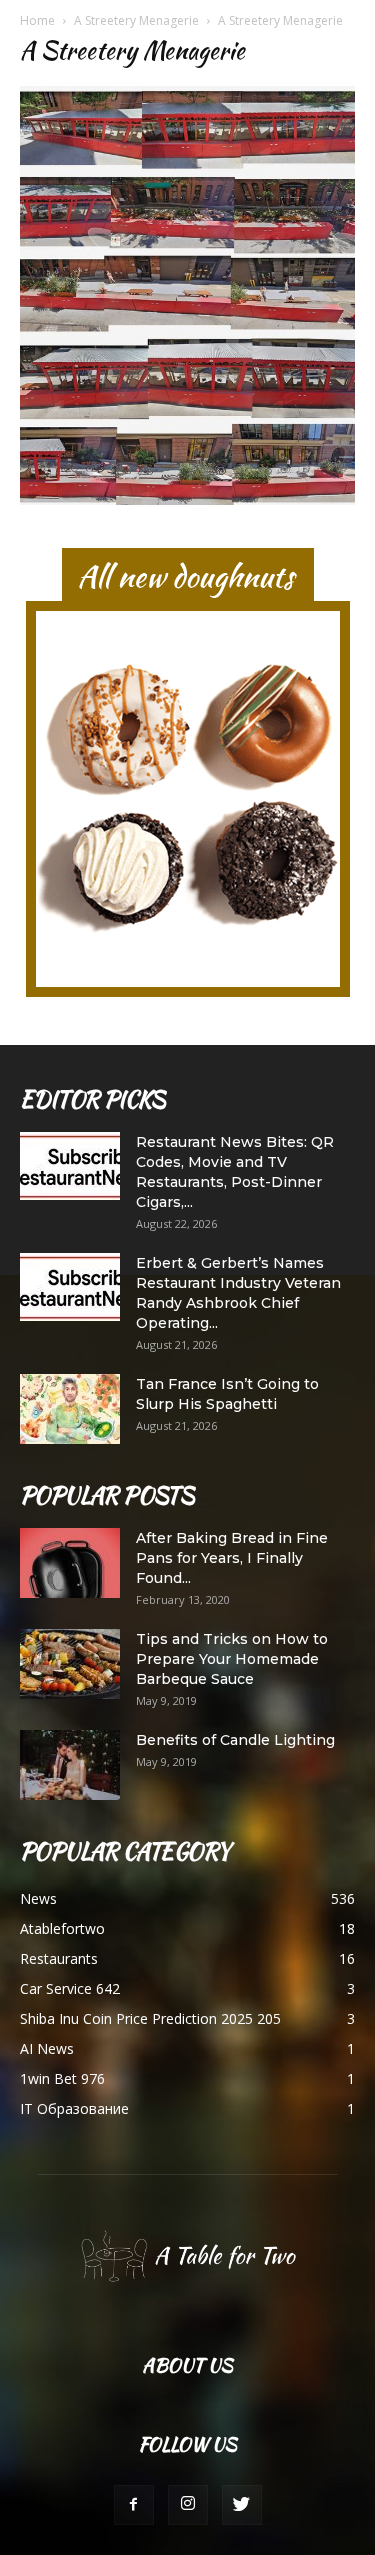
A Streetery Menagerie (136, 20)
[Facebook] (134, 2505)
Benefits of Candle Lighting (235, 1740)
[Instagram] (188, 2505)
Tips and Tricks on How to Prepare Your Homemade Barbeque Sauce (232, 1659)
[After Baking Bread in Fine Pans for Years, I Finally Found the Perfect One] (70, 1563)
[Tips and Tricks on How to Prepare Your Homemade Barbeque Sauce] (70, 1664)
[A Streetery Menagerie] (187, 500)
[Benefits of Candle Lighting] (70, 1765)
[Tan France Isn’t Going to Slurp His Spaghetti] (70, 1409)
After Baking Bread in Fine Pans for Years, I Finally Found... (232, 1558)
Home (37, 20)
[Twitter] (242, 2505)
